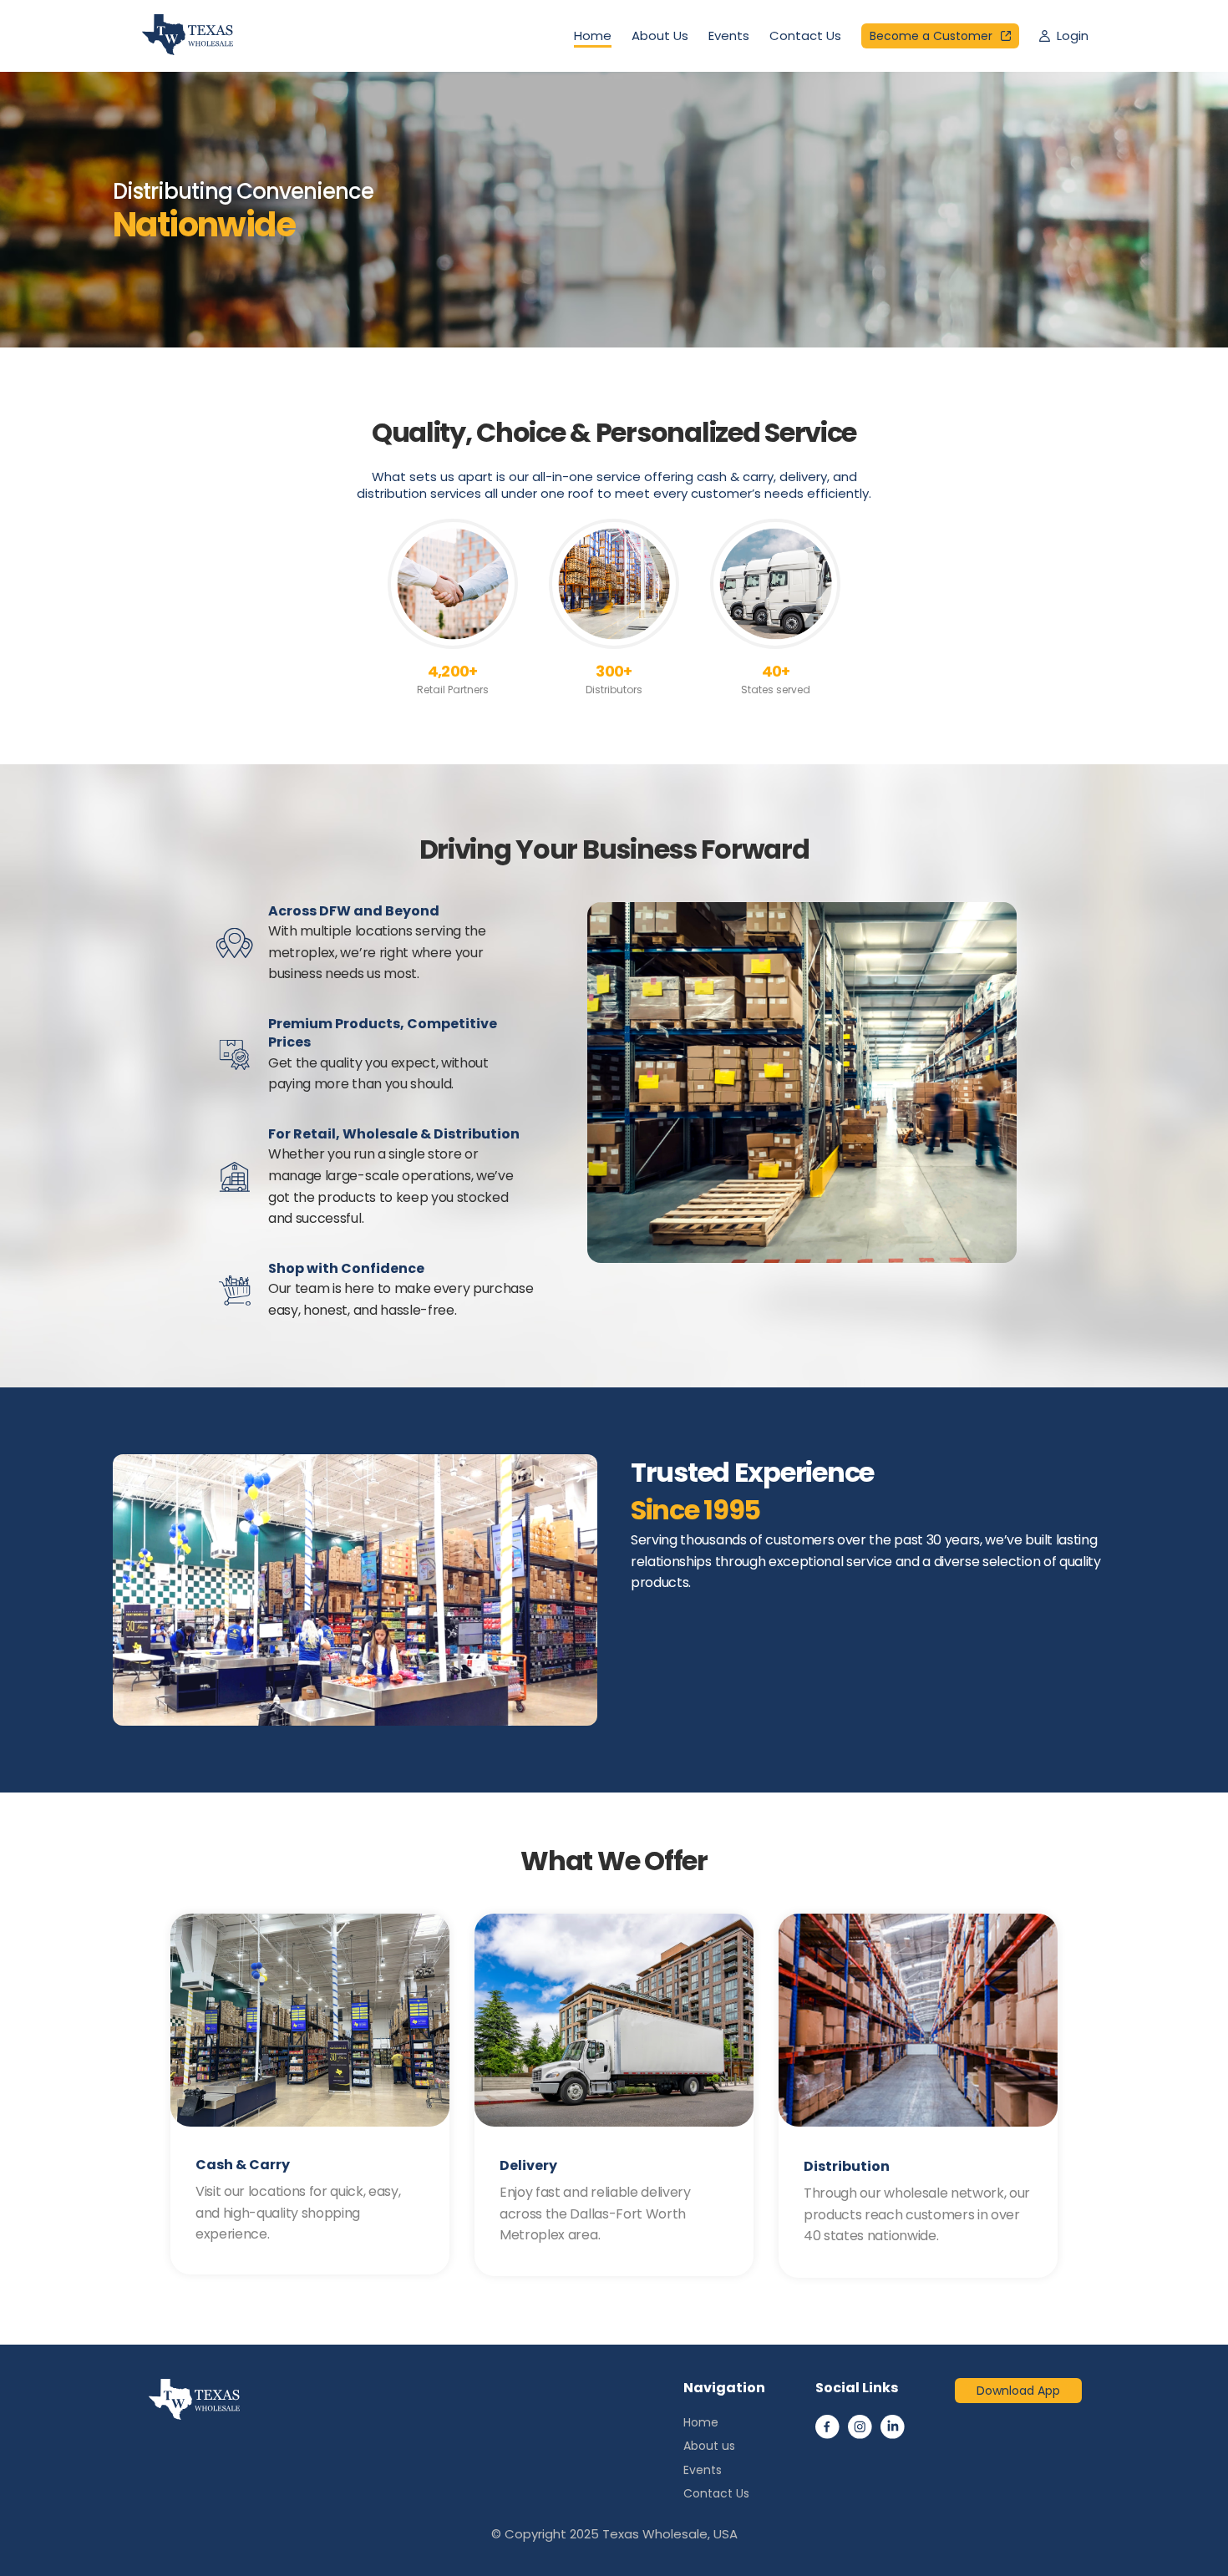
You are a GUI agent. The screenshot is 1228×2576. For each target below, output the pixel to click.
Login (1073, 35)
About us (709, 2446)
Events (729, 35)
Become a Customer (931, 36)
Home (593, 35)
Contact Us (805, 35)
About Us (660, 35)
